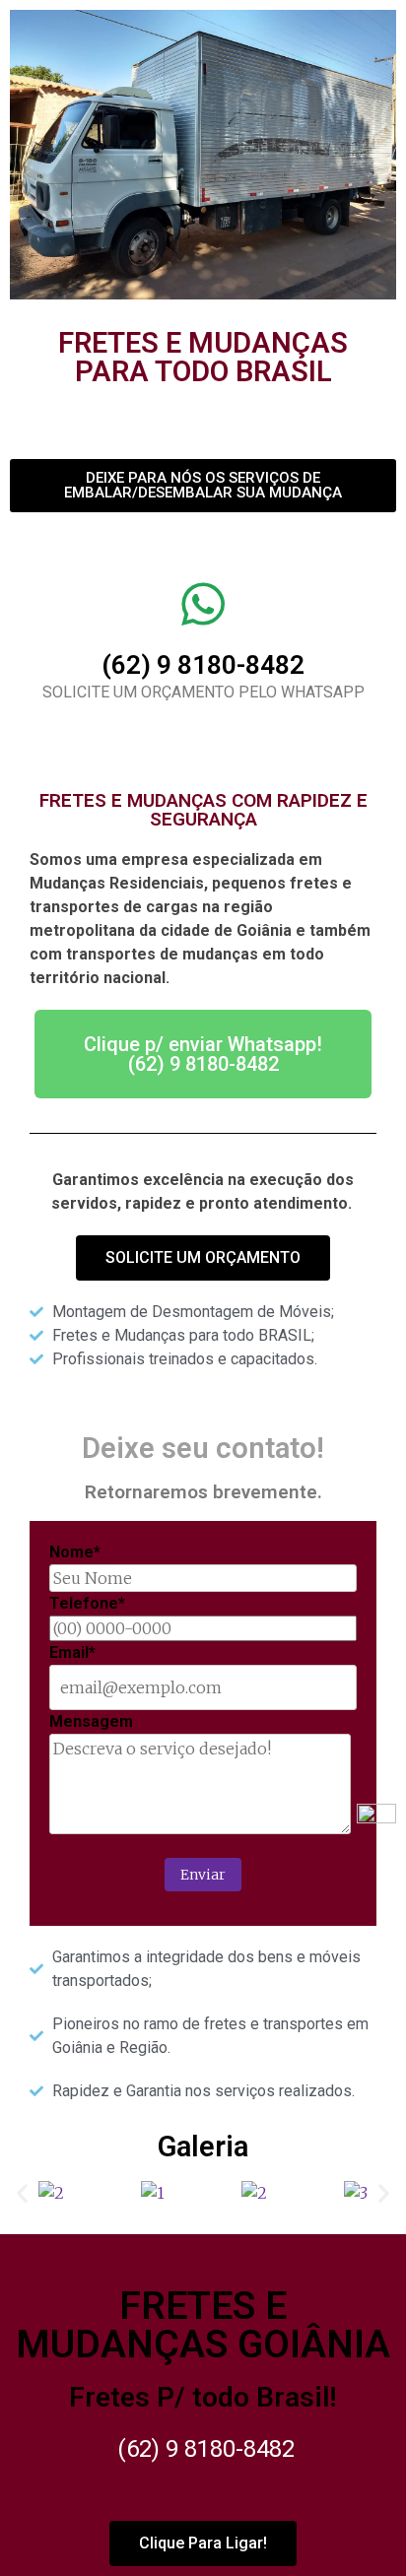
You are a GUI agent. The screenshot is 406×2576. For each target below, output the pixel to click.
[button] (22, 2193)
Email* (72, 1652)
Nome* (75, 1552)
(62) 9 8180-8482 (203, 665)
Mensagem (91, 1721)
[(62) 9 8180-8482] (203, 604)
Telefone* (87, 1603)
